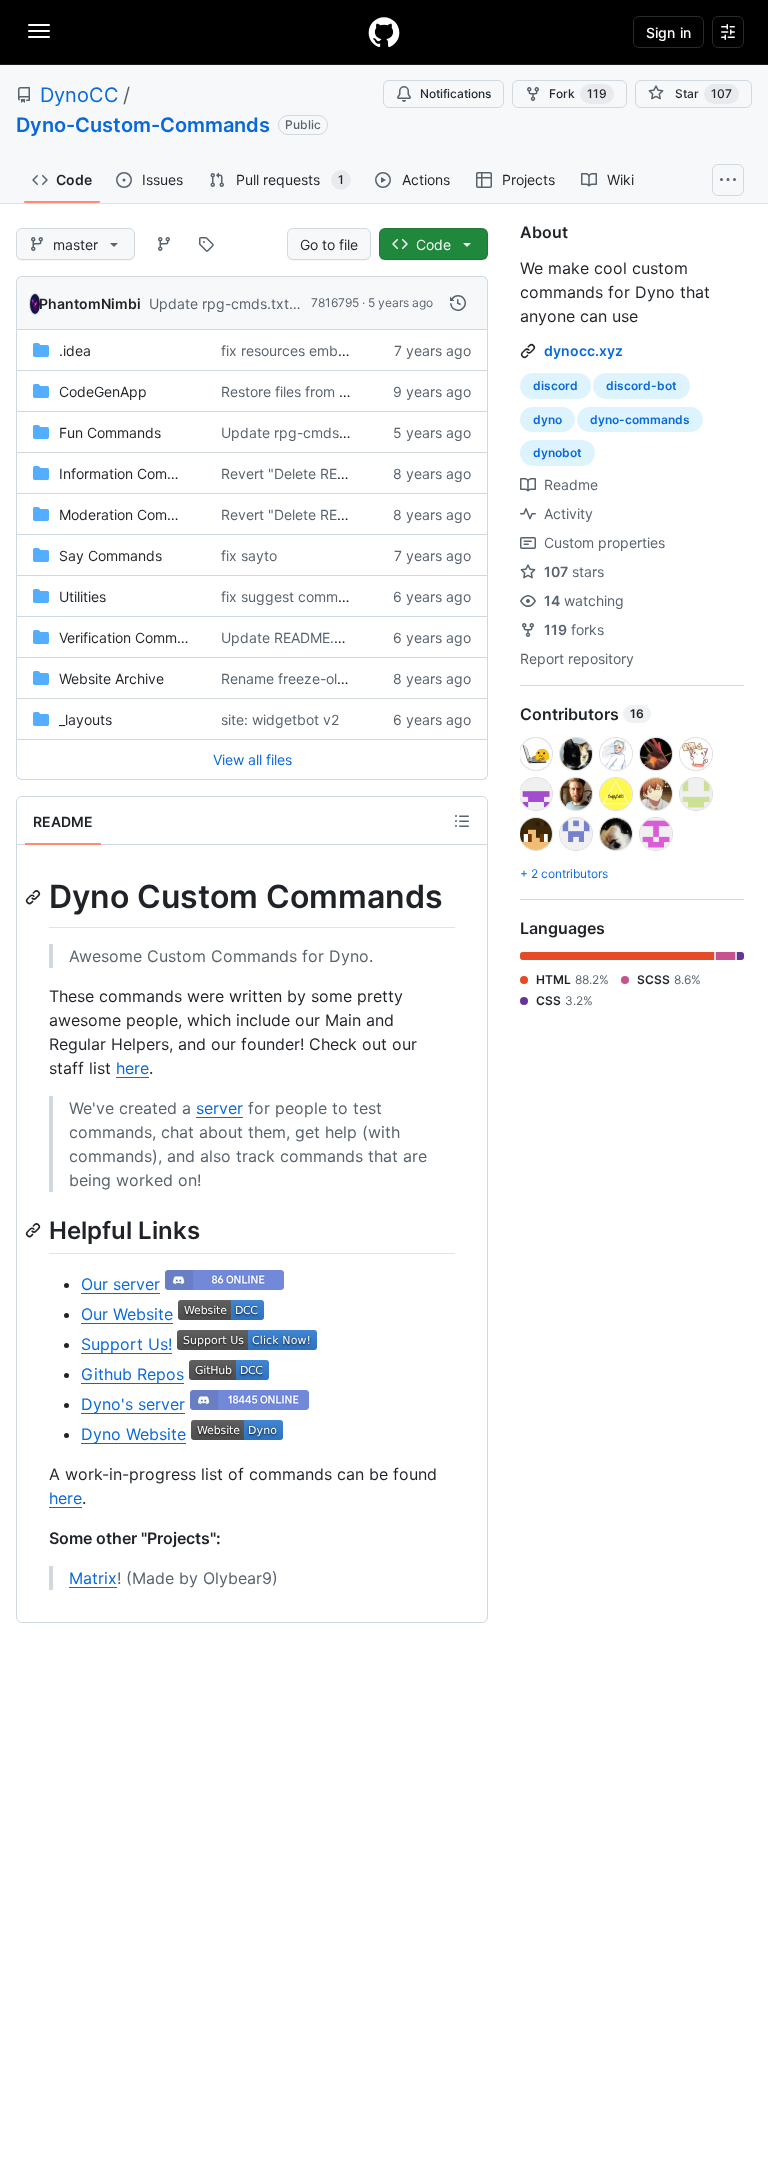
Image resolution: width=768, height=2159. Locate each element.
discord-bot (641, 385)
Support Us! (126, 1344)
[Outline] (462, 821)
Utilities (82, 596)
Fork (578, 93)
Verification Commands (134, 637)
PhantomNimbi (90, 303)
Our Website (127, 1314)
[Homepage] (384, 32)
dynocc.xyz (583, 350)
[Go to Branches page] (164, 244)
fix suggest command (292, 596)
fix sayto (249, 555)
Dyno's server (133, 1404)
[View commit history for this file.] (458, 303)
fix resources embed (288, 350)
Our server (120, 1284)
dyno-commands (640, 419)
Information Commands (135, 473)
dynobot (557, 452)
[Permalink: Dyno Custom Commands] (35, 897)
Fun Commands (110, 432)
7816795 (335, 302)
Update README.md (288, 637)
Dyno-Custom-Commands (143, 125)
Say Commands (110, 555)
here (132, 1068)
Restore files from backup (305, 391)
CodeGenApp (103, 391)
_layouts (85, 719)
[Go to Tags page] (206, 244)
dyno (547, 419)
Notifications (455, 93)
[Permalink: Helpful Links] (35, 1230)
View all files (252, 759)
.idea (75, 350)
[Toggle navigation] (39, 31)
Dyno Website (133, 1434)
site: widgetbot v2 (280, 719)
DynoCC (79, 95)
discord (555, 385)
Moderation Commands (135, 514)
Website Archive (111, 678)
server (219, 1108)
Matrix (93, 1578)
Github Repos (132, 1374)
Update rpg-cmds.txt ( (223, 303)
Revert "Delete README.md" (314, 473)
